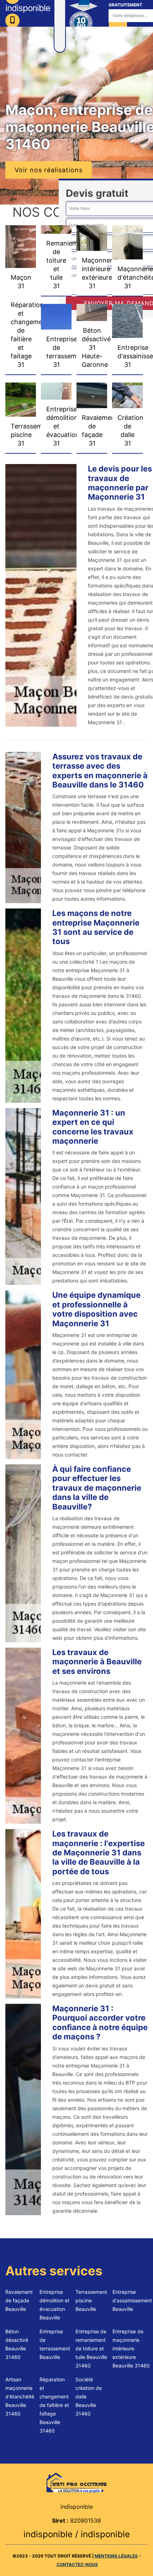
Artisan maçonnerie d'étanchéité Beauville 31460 (20, 2396)
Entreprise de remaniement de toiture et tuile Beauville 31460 (91, 2348)
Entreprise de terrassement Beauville (55, 2344)
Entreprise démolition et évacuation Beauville (54, 2305)
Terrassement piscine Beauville (91, 2300)
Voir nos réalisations (49, 170)
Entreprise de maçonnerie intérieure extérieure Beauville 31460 (131, 2348)
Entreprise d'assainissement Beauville (132, 2300)
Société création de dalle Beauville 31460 (89, 2396)
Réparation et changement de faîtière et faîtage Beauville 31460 (54, 2405)
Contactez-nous (77, 2564)
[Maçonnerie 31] (76, 2482)
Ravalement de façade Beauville (19, 2300)
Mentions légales (116, 2556)
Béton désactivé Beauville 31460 (17, 2344)
